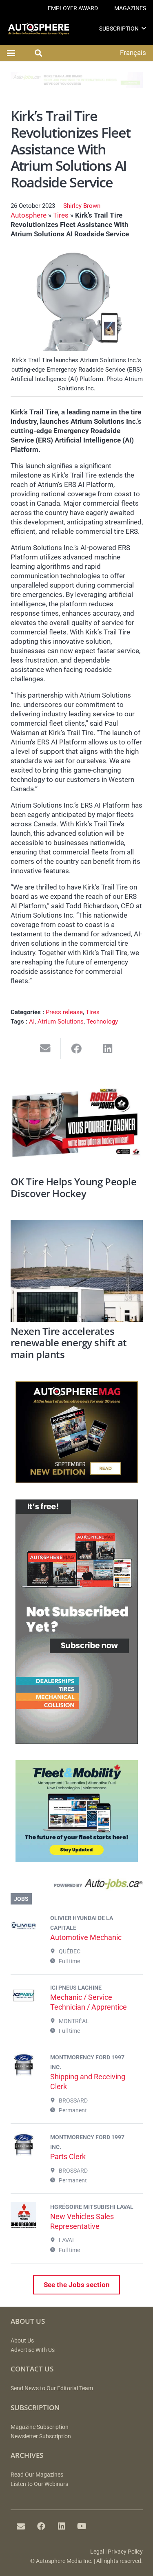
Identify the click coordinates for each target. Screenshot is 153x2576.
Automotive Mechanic (86, 1937)
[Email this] (45, 1049)
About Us (22, 2341)
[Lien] (77, 1886)
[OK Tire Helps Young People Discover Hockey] (77, 1121)
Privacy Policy (125, 2552)
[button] (144, 28)
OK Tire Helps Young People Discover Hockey (74, 1188)
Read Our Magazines (37, 2475)
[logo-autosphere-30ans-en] (39, 29)
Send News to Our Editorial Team (52, 2388)
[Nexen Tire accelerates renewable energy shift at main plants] (77, 1271)
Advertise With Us (33, 2350)
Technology (102, 1022)
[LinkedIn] (62, 2526)
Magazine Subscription (40, 2427)
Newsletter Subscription (41, 2436)
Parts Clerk (68, 2157)
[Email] (21, 2526)
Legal (97, 2552)
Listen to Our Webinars (39, 2484)
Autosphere (29, 215)
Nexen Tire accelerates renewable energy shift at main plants (69, 1343)
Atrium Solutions (61, 1022)
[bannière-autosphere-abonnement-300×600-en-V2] (77, 1742)
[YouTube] (82, 2526)
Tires (61, 215)
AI (32, 1022)
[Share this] (76, 1049)
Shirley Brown (82, 206)
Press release (64, 1012)
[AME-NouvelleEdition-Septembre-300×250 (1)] (77, 1481)
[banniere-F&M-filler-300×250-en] (77, 1860)
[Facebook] (41, 2526)
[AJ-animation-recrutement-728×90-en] (77, 86)
